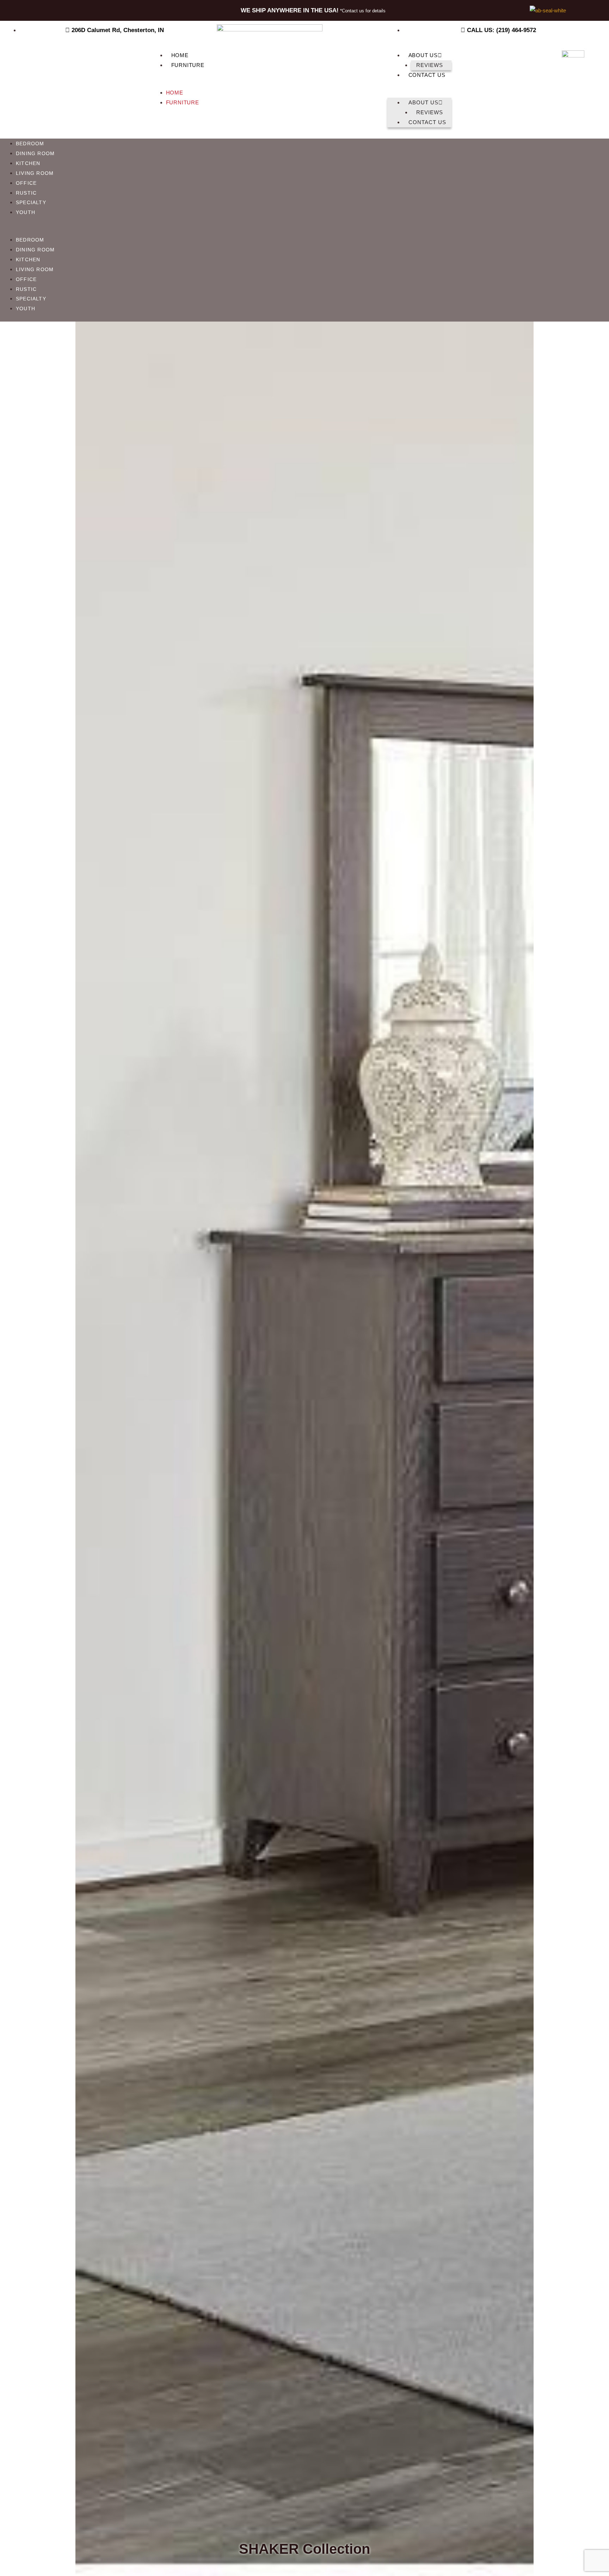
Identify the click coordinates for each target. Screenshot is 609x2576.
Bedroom (30, 144)
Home (180, 55)
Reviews (430, 65)
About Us (423, 55)
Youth (26, 212)
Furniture (188, 65)
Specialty (31, 203)
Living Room (35, 173)
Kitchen (28, 163)
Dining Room (35, 154)
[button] (180, 83)
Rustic (26, 193)
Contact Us (427, 75)
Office (26, 183)
